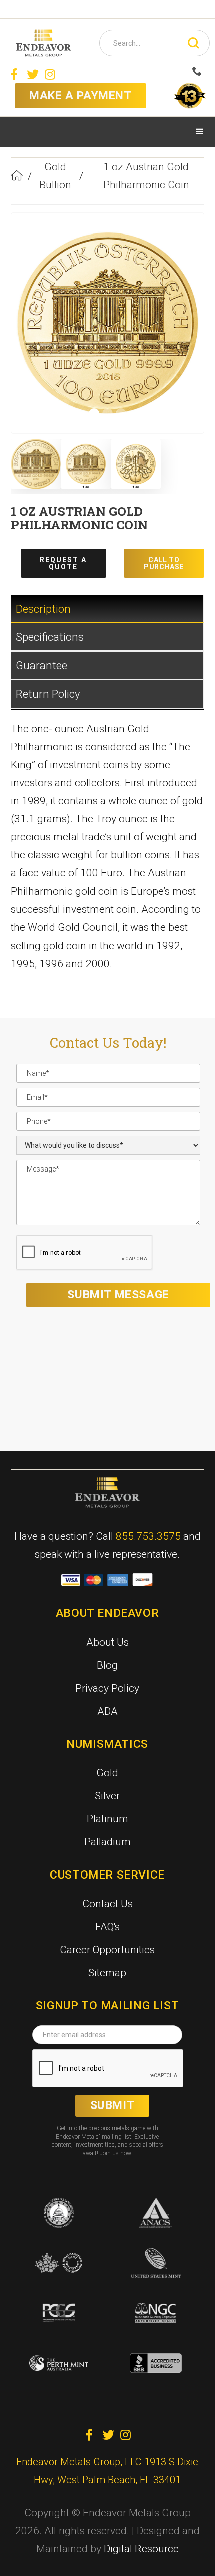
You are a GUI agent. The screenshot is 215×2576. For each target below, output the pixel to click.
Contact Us (108, 1904)
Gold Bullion (55, 176)
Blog (107, 1665)
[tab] (108, 609)
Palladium (108, 1842)
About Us (108, 1642)
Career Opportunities (107, 1950)
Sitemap (107, 1973)
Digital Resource (141, 2549)
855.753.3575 (148, 1536)
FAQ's (108, 1927)
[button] (200, 132)
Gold (107, 1773)
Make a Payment (80, 95)
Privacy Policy (107, 1688)
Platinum (108, 1819)
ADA (108, 1711)
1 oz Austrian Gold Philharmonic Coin (146, 176)
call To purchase (164, 563)
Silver (107, 1796)
